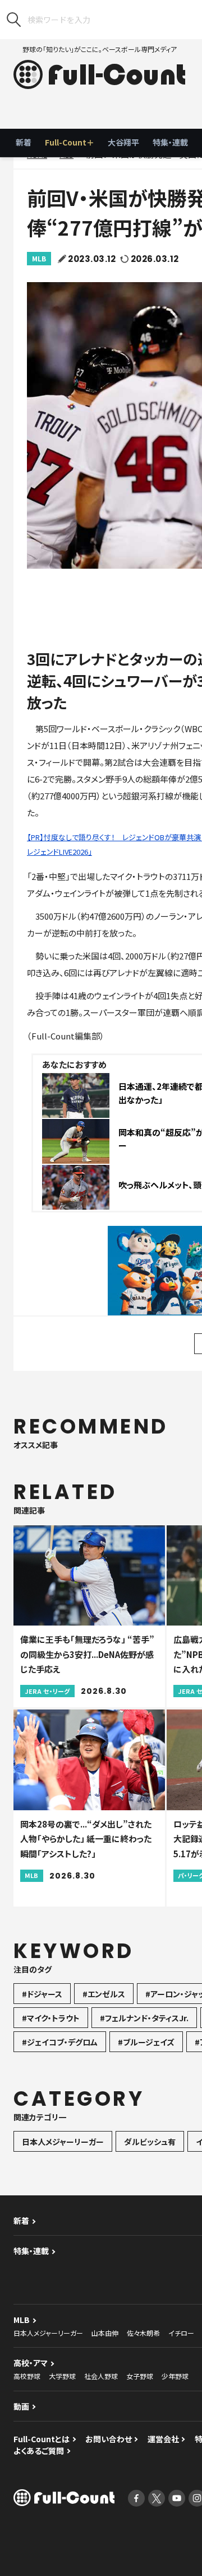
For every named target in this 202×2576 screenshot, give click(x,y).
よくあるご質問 (39, 2451)
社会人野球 (101, 2376)
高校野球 (27, 2376)
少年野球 (175, 2376)
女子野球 (140, 2376)
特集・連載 (170, 142)
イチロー (181, 2333)
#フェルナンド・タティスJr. (144, 2018)
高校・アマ (31, 2363)
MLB (39, 258)
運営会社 (163, 2439)
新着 (24, 142)
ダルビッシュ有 (150, 2142)
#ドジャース (42, 1994)
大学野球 (62, 2376)
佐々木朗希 (143, 2333)
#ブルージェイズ (146, 2042)
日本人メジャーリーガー (63, 2142)
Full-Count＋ (70, 142)
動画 (21, 2406)
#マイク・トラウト (51, 2018)
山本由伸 (105, 2333)
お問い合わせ (109, 2439)
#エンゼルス (104, 1994)
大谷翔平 (123, 142)
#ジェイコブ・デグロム (60, 2042)
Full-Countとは (42, 2439)
